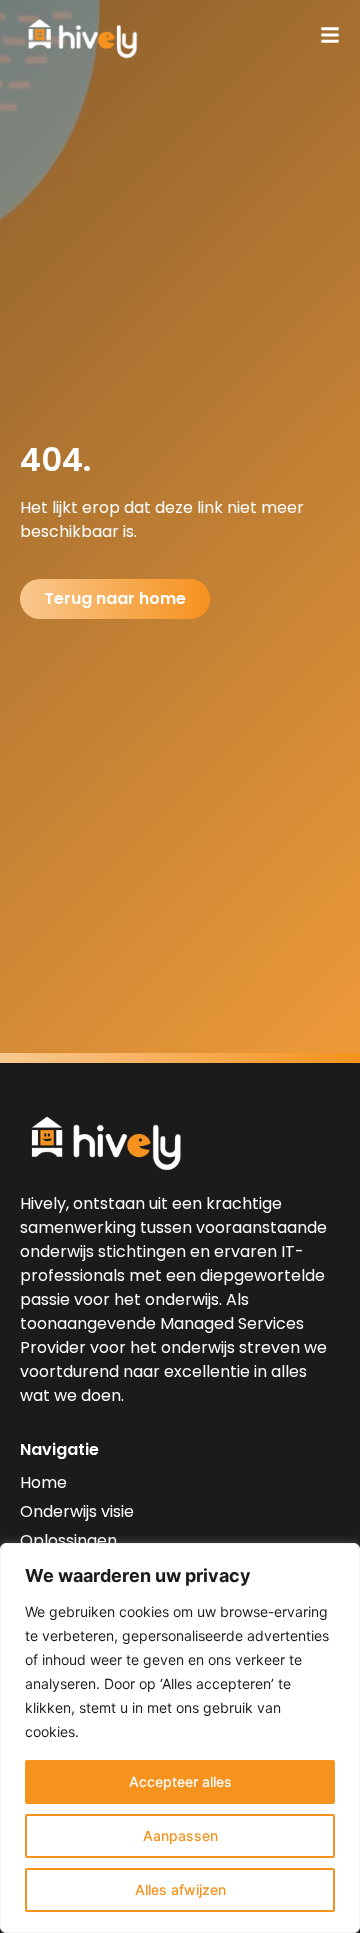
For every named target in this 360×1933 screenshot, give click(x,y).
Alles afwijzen (180, 1889)
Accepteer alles (180, 1781)
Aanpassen (180, 1835)
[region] (180, 1738)
